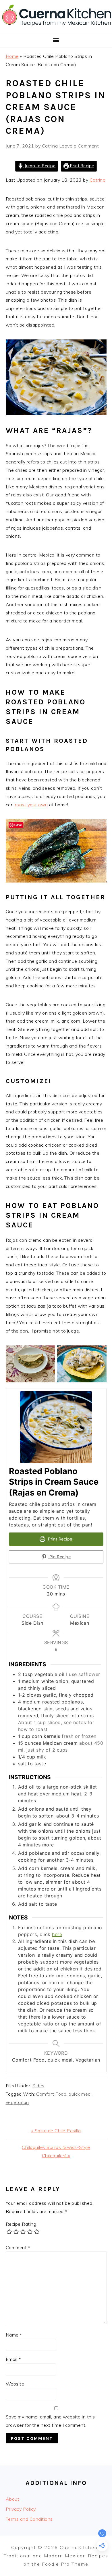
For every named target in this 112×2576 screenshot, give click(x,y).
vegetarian (17, 2102)
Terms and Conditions (29, 2519)
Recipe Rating (21, 2224)
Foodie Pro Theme (65, 2564)
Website (15, 2384)
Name (14, 2335)
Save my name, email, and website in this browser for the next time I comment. (50, 2421)
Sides (38, 2086)
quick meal (80, 2094)
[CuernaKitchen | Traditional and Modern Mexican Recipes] (56, 26)
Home (12, 56)
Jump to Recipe (39, 166)
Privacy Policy (21, 2509)
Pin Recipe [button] (60, 1557)
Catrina (98, 180)
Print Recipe (81, 166)
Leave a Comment (79, 146)
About (13, 2499)
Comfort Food (51, 2094)
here (57, 1934)
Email (13, 2359)
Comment (18, 2247)
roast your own (31, 805)
